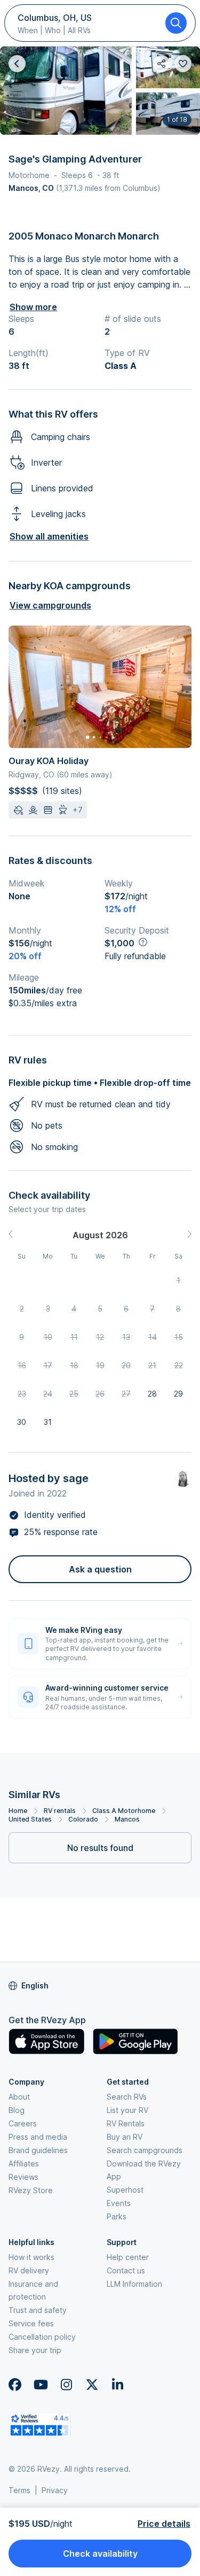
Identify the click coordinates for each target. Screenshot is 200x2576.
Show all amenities (49, 536)
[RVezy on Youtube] (41, 2385)
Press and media (38, 2137)
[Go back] (17, 64)
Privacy (55, 2490)
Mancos (127, 1819)
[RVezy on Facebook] (15, 2385)
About (19, 2097)
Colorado (83, 1819)
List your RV (127, 2110)
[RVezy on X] (92, 2385)
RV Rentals (126, 2123)
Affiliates (24, 2164)
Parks (117, 2216)
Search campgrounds (145, 2150)
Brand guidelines (38, 2150)
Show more (33, 307)
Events (119, 2203)
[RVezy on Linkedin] (117, 2385)
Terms (19, 2490)
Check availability (100, 2554)
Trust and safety (38, 2310)
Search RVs (127, 2097)
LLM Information (134, 2284)
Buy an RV (125, 2137)
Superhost (125, 2190)
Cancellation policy (42, 2337)
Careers (23, 2123)
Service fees (31, 2323)
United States (30, 1819)
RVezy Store (31, 2190)
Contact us (126, 2270)
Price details (164, 2524)
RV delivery (29, 2270)
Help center (128, 2257)
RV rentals (60, 1811)
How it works (31, 2257)
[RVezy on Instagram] (66, 2385)
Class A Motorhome (124, 1811)
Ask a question (100, 1569)
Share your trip (35, 2350)
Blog (17, 2110)
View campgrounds (50, 605)
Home (18, 1811)
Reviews (23, 2177)
